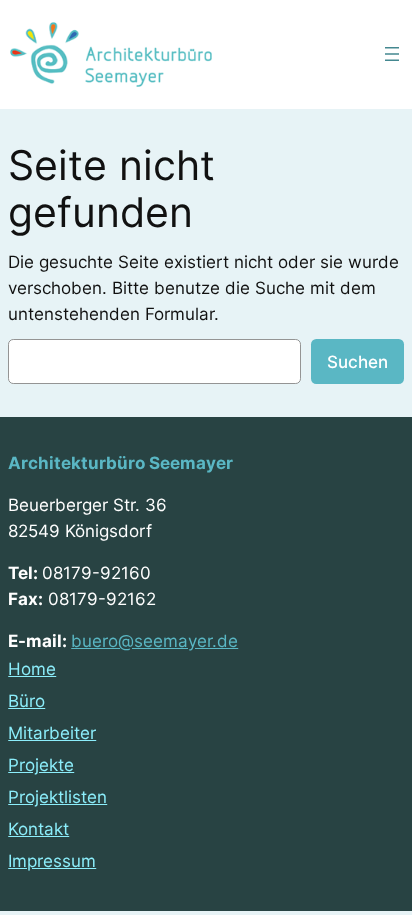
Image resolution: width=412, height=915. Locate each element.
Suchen (357, 362)
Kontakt (38, 829)
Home (32, 669)
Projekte (41, 765)
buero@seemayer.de (154, 641)
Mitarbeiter (52, 733)
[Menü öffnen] (392, 54)
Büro (26, 701)
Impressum (52, 861)
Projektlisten (57, 797)
